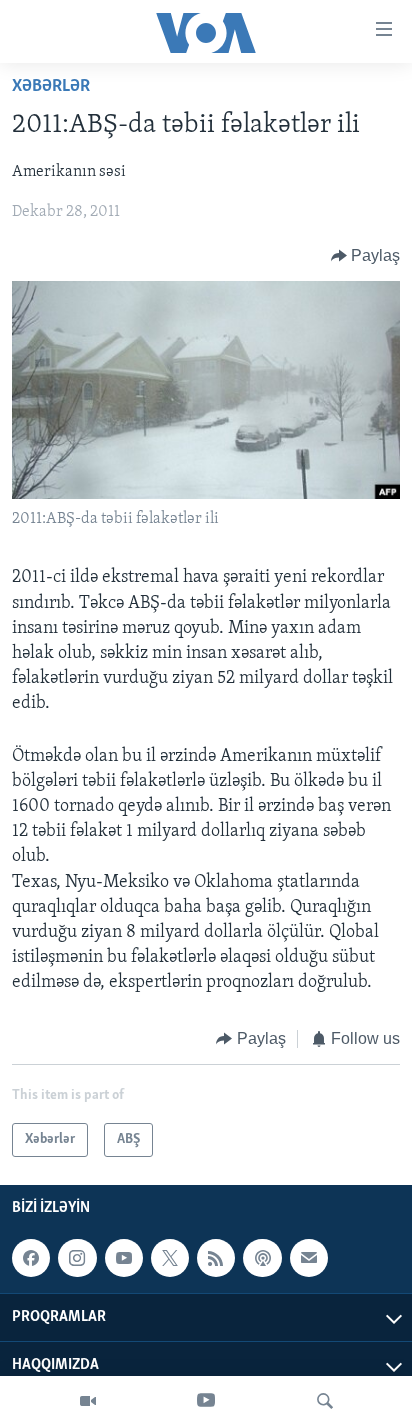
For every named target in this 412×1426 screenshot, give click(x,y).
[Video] (88, 1401)
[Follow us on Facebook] (31, 1258)
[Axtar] (325, 1401)
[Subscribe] (309, 1258)
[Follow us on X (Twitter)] (170, 1258)
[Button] (366, 256)
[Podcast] (262, 1258)
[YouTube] (206, 1401)
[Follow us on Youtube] (124, 1258)
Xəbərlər (51, 87)
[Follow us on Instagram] (77, 1258)
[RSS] (216, 1258)
